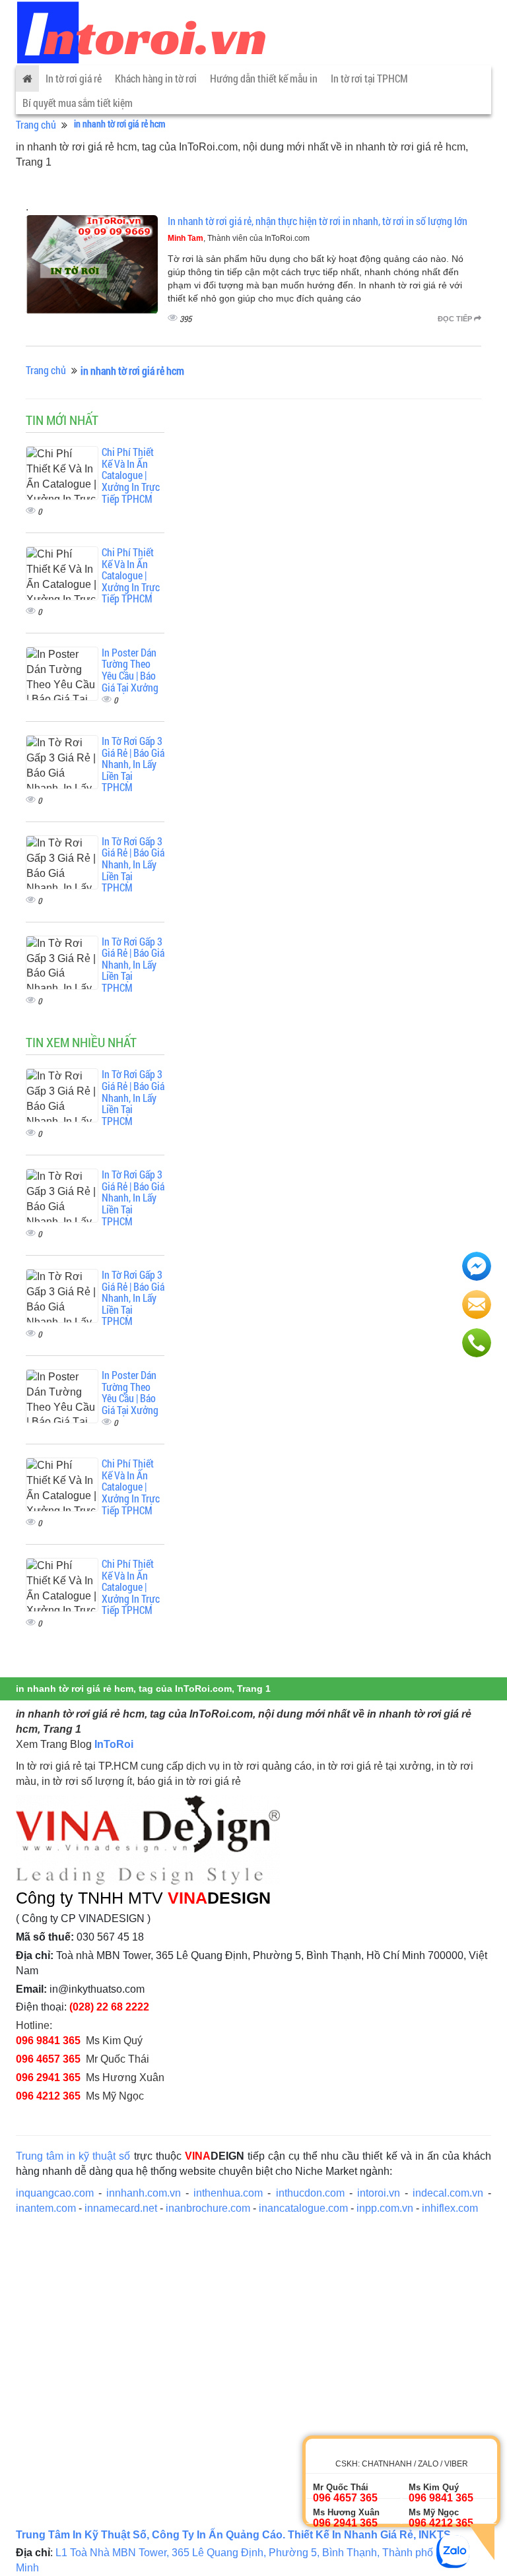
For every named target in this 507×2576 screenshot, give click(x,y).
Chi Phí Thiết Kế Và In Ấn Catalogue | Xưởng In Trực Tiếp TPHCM (131, 475)
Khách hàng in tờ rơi (156, 78)
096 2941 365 (48, 2077)
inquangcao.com (55, 2193)
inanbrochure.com (208, 2208)
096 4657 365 (48, 2059)
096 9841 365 (48, 2041)
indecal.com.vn (448, 2193)
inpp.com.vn (385, 2208)
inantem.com (46, 2208)
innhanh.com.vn (144, 2193)
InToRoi (114, 1744)
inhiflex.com (450, 2208)
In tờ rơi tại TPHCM (369, 78)
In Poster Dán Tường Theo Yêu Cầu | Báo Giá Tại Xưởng (130, 670)
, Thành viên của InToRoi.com (239, 238)
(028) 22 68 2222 (109, 2007)
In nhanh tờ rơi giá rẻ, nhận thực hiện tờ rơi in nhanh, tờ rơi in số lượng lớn (318, 221)
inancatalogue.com (303, 2208)
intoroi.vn (379, 2193)
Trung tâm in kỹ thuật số (73, 2156)
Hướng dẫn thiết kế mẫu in (264, 78)
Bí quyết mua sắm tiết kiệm (78, 103)
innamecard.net (121, 2208)
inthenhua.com (228, 2193)
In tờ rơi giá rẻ (74, 78)
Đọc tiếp (456, 319)
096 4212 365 (48, 2096)
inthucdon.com (310, 2193)
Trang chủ (36, 124)
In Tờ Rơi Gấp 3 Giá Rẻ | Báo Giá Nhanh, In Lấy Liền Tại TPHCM (133, 764)
